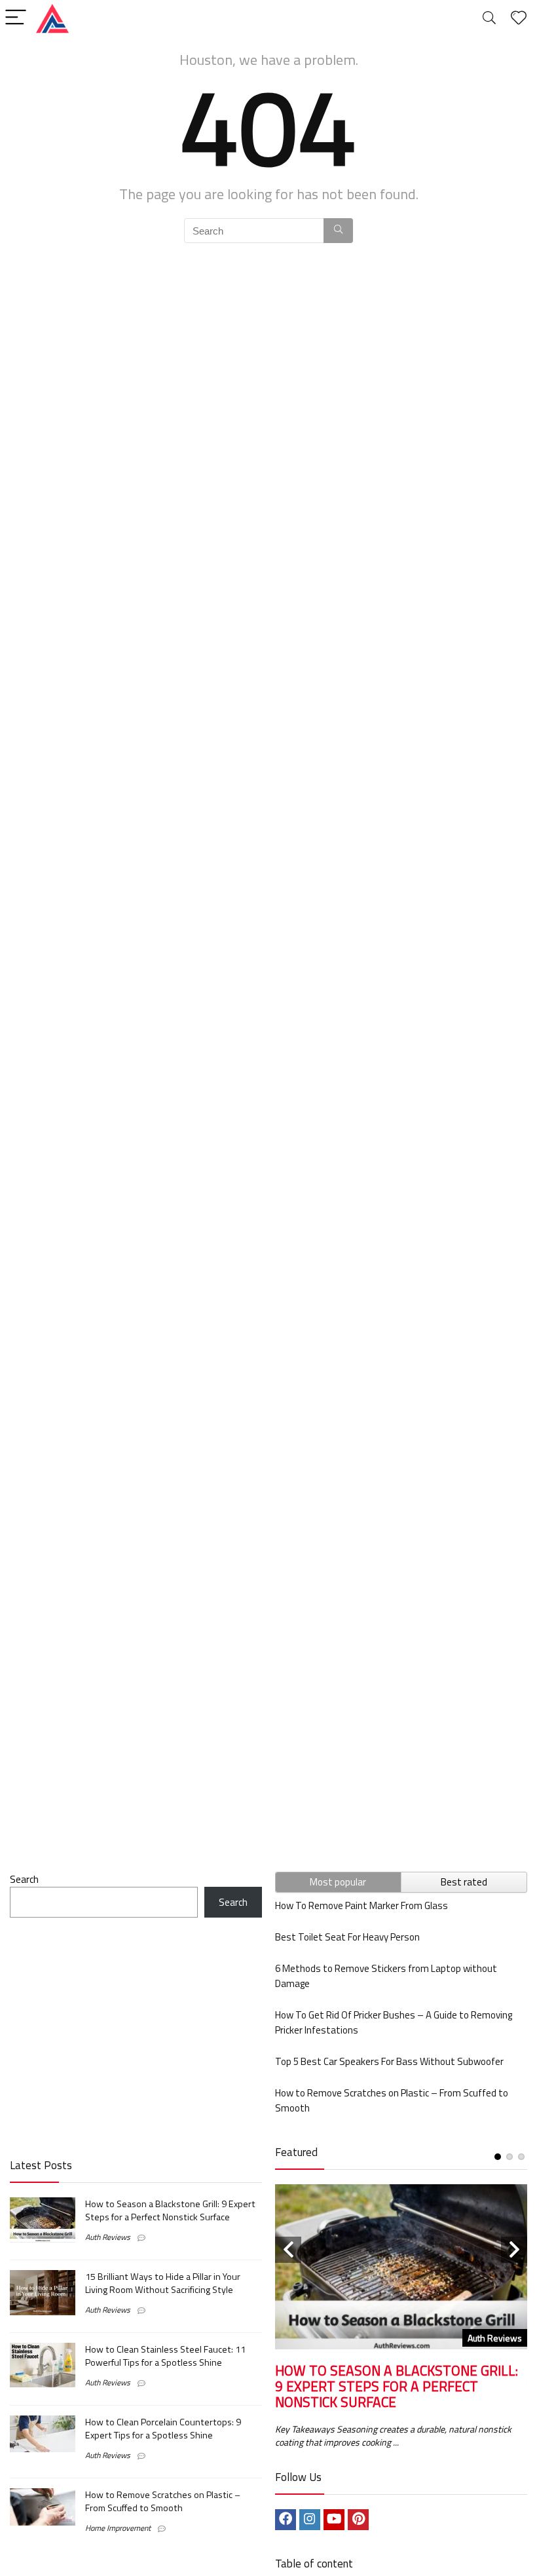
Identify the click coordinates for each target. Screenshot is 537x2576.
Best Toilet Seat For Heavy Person (347, 1937)
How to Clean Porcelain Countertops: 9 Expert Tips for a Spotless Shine (163, 2429)
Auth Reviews (108, 2237)
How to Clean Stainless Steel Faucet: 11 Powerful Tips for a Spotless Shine (165, 2356)
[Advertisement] (136, 2036)
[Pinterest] (358, 2520)
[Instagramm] (310, 2520)
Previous (288, 2250)
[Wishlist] (519, 18)
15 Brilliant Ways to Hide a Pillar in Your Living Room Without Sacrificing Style (163, 2283)
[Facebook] (286, 2520)
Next (514, 2250)
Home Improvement (118, 2528)
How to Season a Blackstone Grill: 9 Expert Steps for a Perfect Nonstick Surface (170, 2210)
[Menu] (16, 18)
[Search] (489, 18)
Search (24, 1879)
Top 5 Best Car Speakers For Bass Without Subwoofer (389, 2061)
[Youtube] (334, 2520)
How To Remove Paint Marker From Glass (361, 1905)
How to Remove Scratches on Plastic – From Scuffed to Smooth (163, 2501)
